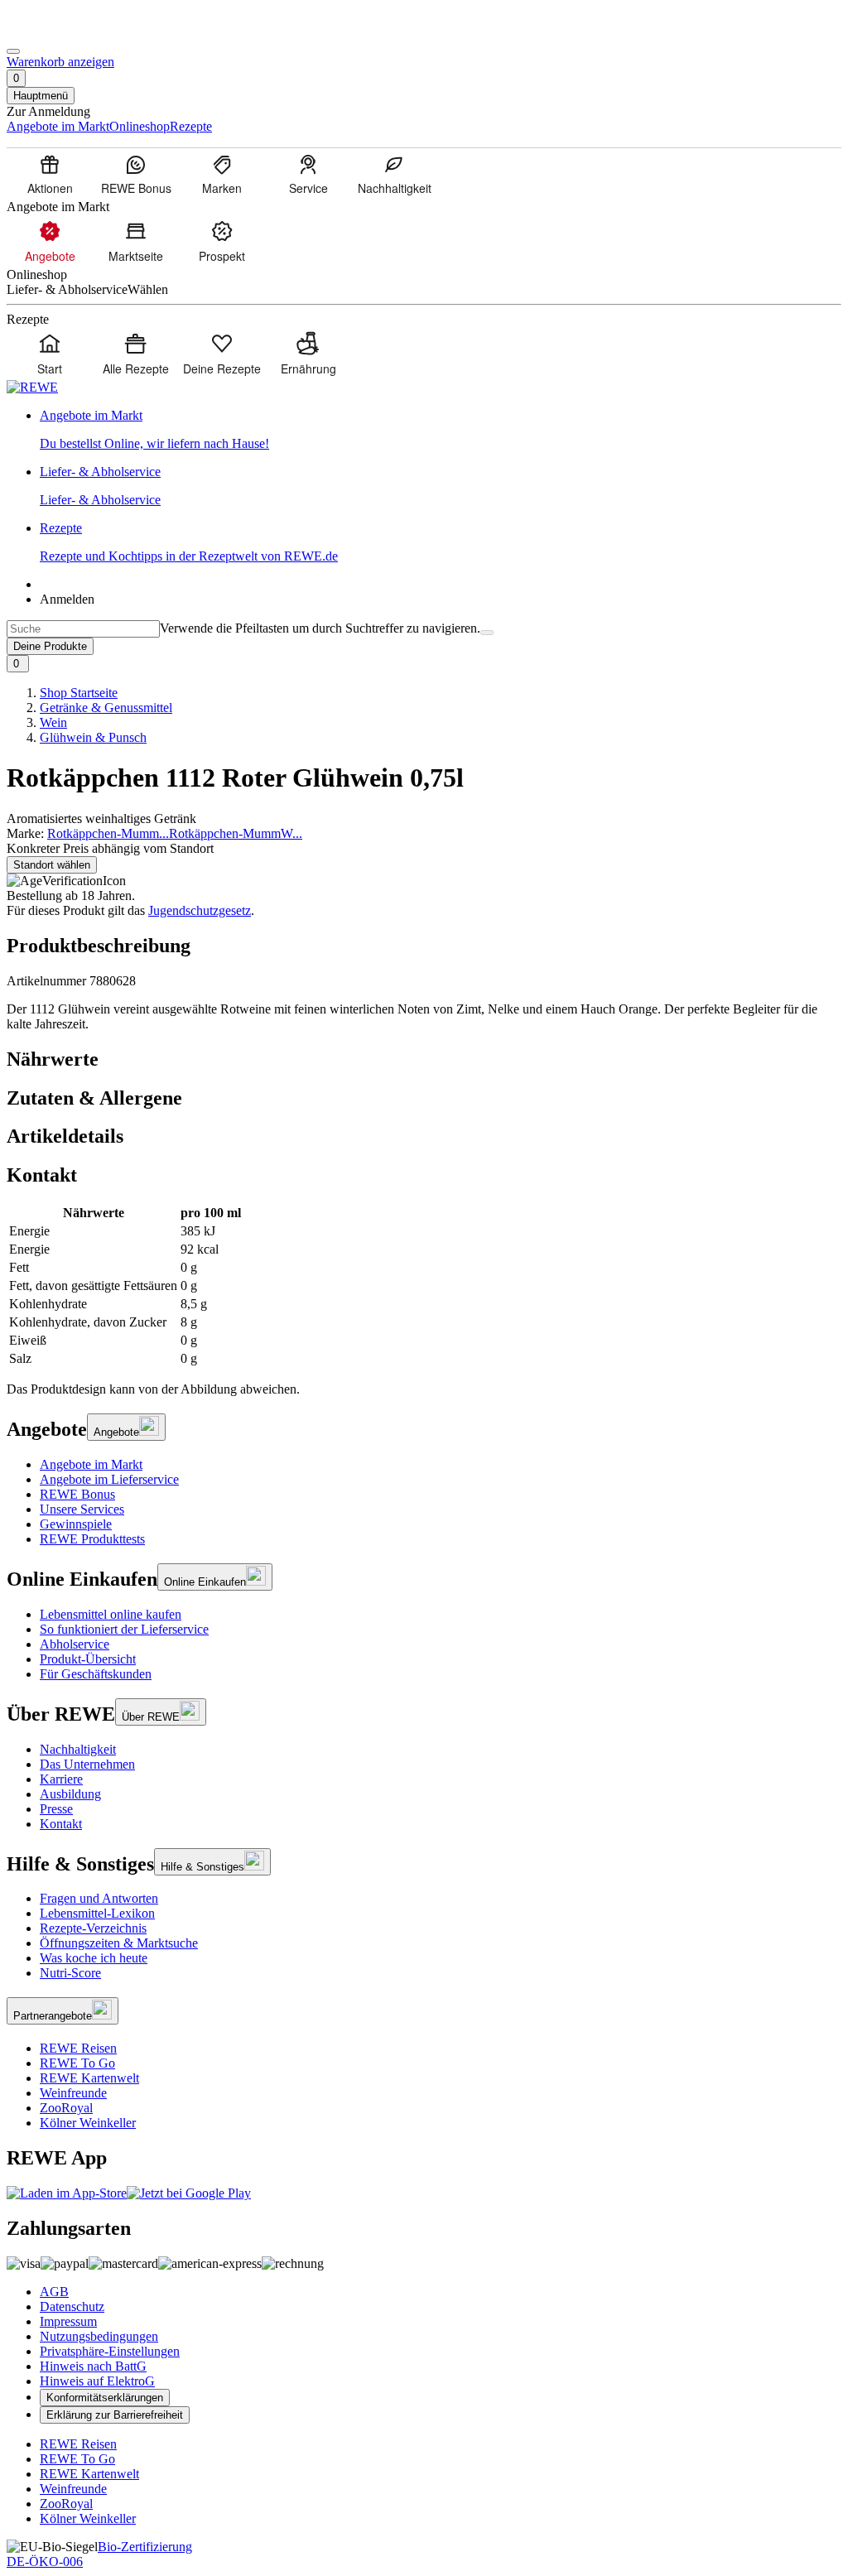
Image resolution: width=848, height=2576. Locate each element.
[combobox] (83, 629)
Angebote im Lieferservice (109, 1479)
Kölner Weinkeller (88, 2123)
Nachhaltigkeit (78, 1749)
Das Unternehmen (87, 1764)
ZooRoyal (66, 2108)
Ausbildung (70, 1794)
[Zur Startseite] (63, 32)
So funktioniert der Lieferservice (124, 1629)
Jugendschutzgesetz (200, 910)
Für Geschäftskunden (96, 1674)
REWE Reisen (78, 2048)
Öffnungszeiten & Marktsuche (119, 1943)
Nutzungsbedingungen (99, 2336)
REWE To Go (77, 2063)
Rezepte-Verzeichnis (93, 1928)
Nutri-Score (70, 1973)
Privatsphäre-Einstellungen (110, 2351)
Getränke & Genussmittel (106, 708)
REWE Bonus (77, 1494)
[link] (441, 430)
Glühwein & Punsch (93, 737)
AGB (54, 2292)
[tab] (424, 1059)
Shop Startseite (79, 693)
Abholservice (75, 1644)
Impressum (68, 2321)
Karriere (61, 1779)
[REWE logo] (32, 387)
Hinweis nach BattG (93, 2366)
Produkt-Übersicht (88, 1659)
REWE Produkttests (92, 1539)
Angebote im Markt (91, 1464)
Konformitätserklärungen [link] (105, 2398)
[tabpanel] (424, 1286)
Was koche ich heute (94, 1958)
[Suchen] (487, 633)
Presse (56, 1809)
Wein (53, 722)
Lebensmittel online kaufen (111, 1614)
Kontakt (61, 1824)
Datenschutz (72, 2306)
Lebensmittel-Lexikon (97, 1913)
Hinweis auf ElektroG (97, 2381)
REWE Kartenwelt (89, 2078)
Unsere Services (82, 1509)
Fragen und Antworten (99, 1898)
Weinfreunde (73, 2093)
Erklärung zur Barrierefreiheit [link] (115, 2415)
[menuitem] (50, 174)
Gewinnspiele (76, 1524)
